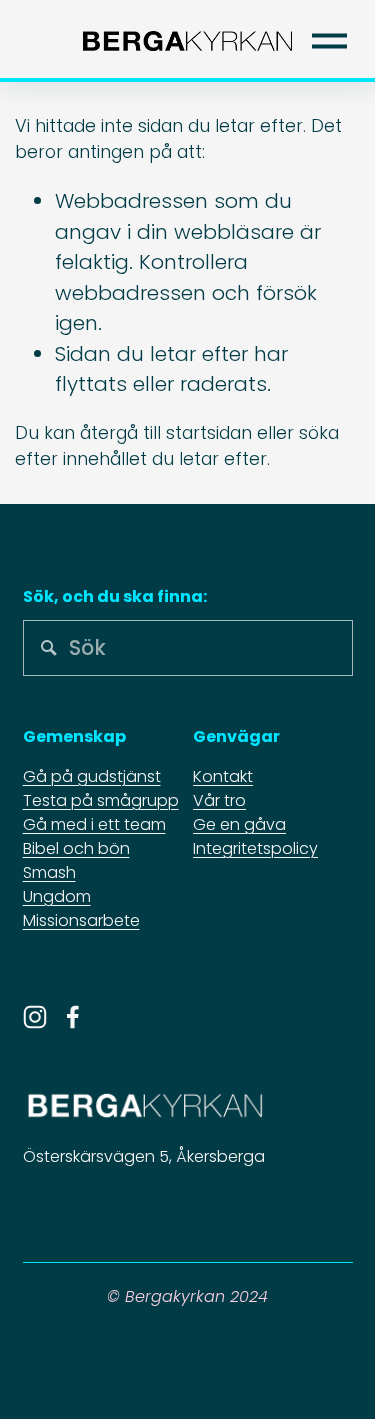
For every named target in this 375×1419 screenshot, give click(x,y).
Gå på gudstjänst (92, 776)
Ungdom (57, 896)
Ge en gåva (239, 824)
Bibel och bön (76, 848)
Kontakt (223, 776)
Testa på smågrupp (101, 800)
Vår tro (219, 800)
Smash (49, 872)
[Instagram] (35, 1017)
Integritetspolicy (255, 848)
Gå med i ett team (94, 824)
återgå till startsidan (166, 433)
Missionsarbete (81, 920)
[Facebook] (73, 1017)
